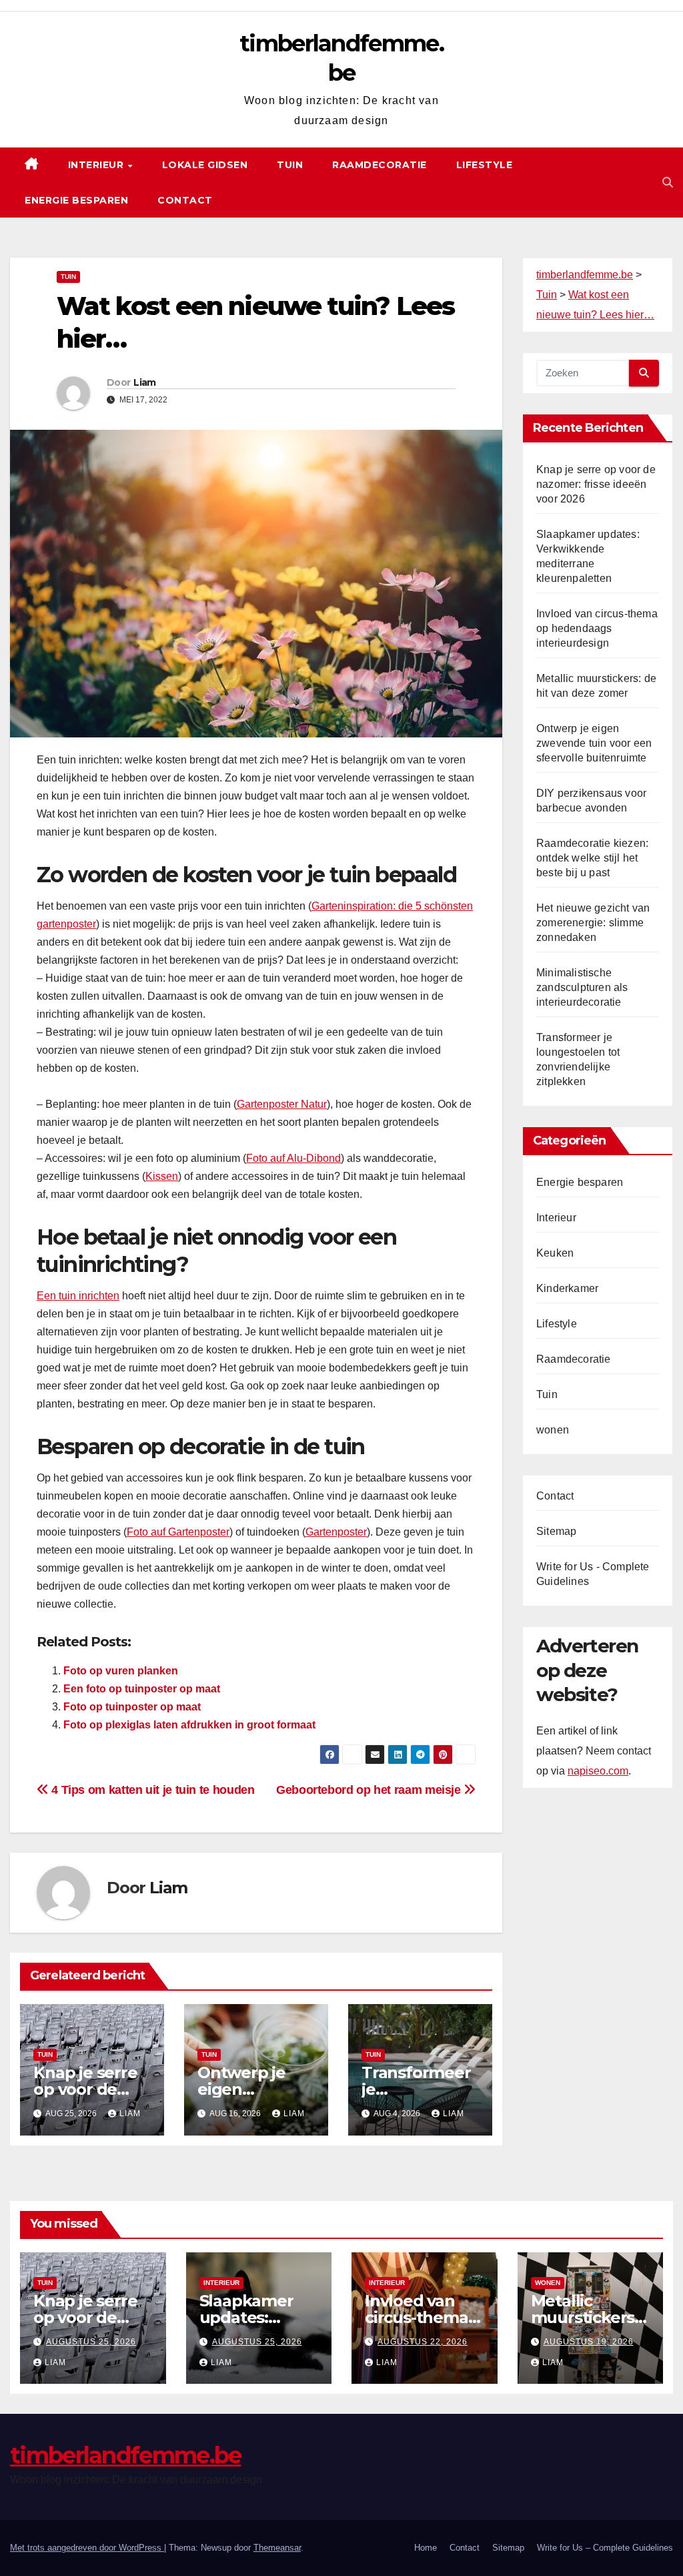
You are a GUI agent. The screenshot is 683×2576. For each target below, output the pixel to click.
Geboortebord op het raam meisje (370, 1790)
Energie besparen (76, 200)
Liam (144, 382)
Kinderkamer (567, 1288)
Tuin (290, 165)
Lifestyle (485, 165)
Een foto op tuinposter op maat (142, 1689)
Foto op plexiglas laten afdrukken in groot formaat (189, 1725)
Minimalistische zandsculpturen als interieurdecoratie (582, 987)
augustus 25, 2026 (91, 2342)
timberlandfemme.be (125, 2455)
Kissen (162, 1176)
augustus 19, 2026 (589, 2342)
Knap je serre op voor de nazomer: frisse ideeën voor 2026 (596, 484)
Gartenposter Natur (282, 1104)
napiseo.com (598, 1771)
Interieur (97, 165)
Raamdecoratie (380, 165)
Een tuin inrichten (78, 1296)
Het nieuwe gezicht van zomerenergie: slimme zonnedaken (593, 923)
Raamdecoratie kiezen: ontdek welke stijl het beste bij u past (592, 858)
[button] (668, 183)
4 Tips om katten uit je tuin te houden (151, 1790)
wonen (553, 1430)
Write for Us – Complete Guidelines (605, 2548)
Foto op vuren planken (121, 1671)
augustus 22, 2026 (423, 2342)
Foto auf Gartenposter (178, 1532)
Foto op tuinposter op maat (132, 1707)
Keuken (555, 1253)
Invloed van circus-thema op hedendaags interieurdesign (597, 628)
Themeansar (277, 2548)
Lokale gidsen (205, 165)
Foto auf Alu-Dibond (293, 1158)
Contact (185, 200)
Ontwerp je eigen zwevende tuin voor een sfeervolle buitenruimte (594, 743)
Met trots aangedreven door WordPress (87, 2548)
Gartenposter (336, 1532)
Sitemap (556, 1531)
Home (426, 2548)
